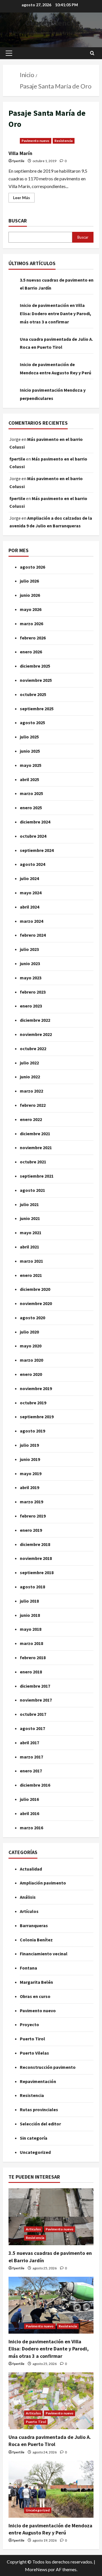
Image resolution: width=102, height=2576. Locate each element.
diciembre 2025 (35, 666)
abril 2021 (29, 1247)
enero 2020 (31, 1374)
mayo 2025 (31, 765)
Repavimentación (38, 2081)
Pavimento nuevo (36, 141)
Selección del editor (40, 2124)
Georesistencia (51, 23)
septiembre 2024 (37, 850)
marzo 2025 (31, 793)
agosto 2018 (32, 1587)
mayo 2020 (31, 1346)
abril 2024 (29, 907)
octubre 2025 (33, 694)
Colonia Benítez (36, 1940)
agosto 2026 (32, 567)
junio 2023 (30, 963)
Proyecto (29, 2024)
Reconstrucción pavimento (48, 2067)
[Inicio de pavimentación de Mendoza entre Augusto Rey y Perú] (51, 2489)
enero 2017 (31, 1771)
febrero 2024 (33, 935)
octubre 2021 (33, 1162)
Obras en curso (35, 1996)
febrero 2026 (33, 638)
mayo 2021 (31, 1233)
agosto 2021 (32, 1190)
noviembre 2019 (36, 1388)
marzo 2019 (31, 1502)
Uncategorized (35, 2152)
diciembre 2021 (35, 1134)
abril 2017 (29, 1743)
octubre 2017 (33, 1714)
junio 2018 (30, 1615)
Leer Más (24, 196)
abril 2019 (29, 1487)
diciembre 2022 (35, 1020)
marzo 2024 (31, 921)
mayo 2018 (31, 1629)
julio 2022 (29, 1063)
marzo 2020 (31, 1360)
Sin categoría (34, 2138)
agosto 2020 (32, 1318)
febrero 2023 (33, 992)
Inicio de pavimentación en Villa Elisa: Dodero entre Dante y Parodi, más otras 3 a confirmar (56, 313)
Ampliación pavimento (43, 1883)
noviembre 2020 (36, 1303)
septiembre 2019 (37, 1417)
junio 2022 (30, 1077)
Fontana (28, 1968)
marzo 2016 (31, 1828)
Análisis (28, 1897)
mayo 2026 (31, 609)
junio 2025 (30, 751)
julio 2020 (29, 1332)
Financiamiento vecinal (44, 1954)
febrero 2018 (33, 1658)
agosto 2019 (32, 1431)
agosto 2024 (32, 864)
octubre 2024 (33, 836)
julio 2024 (29, 878)
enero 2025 (31, 808)
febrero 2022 (33, 1105)
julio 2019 (29, 1445)
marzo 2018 (31, 1643)
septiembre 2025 (37, 709)
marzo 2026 (31, 624)
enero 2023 (31, 1006)
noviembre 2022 (36, 1034)
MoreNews (36, 2569)
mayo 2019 (31, 1473)
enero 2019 (31, 1530)
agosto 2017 (32, 1728)
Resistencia (64, 141)
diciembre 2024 (35, 822)
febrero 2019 (33, 1516)
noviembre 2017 (36, 1700)
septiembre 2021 (37, 1176)
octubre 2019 (33, 1403)
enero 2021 (31, 1275)
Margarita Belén (36, 1982)
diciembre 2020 (35, 1289)
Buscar (18, 221)
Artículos (29, 1911)
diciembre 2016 (35, 1785)
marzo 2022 (31, 1091)
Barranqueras (34, 1925)
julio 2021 (29, 1204)
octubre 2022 (33, 1048)
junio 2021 (30, 1218)
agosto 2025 (32, 723)
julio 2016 (29, 1799)
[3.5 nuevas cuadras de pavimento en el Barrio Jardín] (51, 2217)
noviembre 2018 (36, 1558)
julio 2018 (29, 1601)
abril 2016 (29, 1813)
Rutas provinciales (39, 2109)
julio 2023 (29, 949)
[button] (9, 53)
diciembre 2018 (35, 1544)
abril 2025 (29, 779)
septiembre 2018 (37, 1572)
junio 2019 (30, 1459)
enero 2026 (31, 652)
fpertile (18, 161)
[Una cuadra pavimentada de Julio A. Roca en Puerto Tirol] (51, 2401)
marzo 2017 (31, 1757)
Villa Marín (20, 153)
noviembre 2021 (36, 1147)
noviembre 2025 (36, 680)
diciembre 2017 (35, 1686)
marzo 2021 (31, 1261)
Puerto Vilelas (34, 2053)
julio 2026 (29, 581)
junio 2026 (30, 595)
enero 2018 (31, 1672)
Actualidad (31, 1869)
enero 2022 (31, 1119)
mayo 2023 (31, 978)
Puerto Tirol (32, 2039)
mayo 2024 (31, 893)
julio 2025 (29, 737)
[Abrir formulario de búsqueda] (92, 53)
